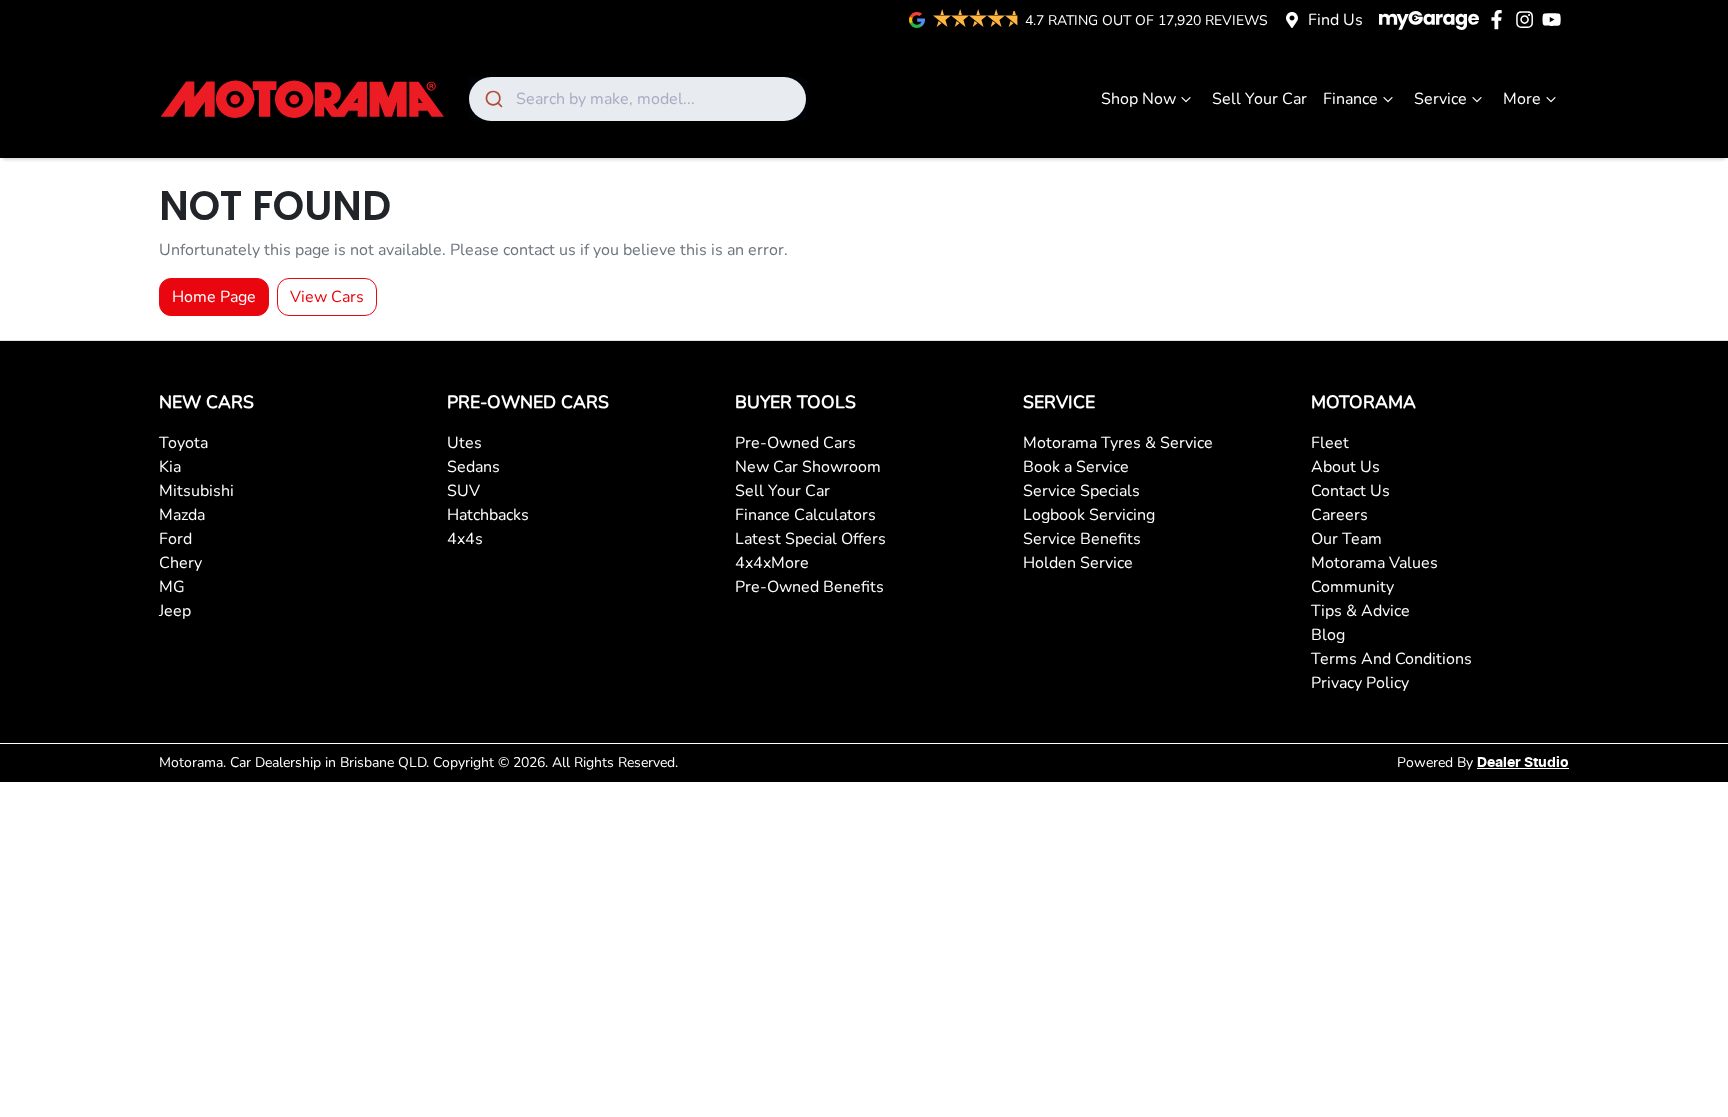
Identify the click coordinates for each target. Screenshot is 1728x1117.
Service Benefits (1082, 539)
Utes (464, 443)
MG (172, 587)
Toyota (183, 443)
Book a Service (1076, 467)
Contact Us (1350, 491)
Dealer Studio (1523, 763)
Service (1440, 99)
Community (1352, 587)
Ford (175, 539)
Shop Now (1138, 99)
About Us (1345, 467)
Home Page (214, 297)
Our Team (1346, 539)
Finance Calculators (805, 515)
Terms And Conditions (1391, 659)
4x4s (465, 539)
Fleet (1330, 443)
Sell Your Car (1259, 99)
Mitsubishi (196, 491)
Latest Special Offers (810, 539)
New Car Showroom (808, 467)
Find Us (1335, 20)
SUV (463, 491)
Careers (1339, 515)
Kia (170, 467)
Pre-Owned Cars (795, 443)
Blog (1328, 635)
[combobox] (637, 99)
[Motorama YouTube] (1555, 19)
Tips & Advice (1360, 611)
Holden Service (1078, 563)
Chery (180, 563)
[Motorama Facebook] (1500, 19)
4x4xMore (772, 563)
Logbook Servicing (1089, 515)
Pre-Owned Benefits (809, 587)
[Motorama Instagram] (1528, 19)
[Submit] (492, 99)
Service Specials (1081, 491)
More (1522, 99)
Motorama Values (1374, 563)
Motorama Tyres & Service (1118, 443)
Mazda (182, 515)
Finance (1350, 99)
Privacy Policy (1360, 683)
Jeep (175, 611)
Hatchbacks (488, 515)
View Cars (327, 297)
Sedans (473, 467)
